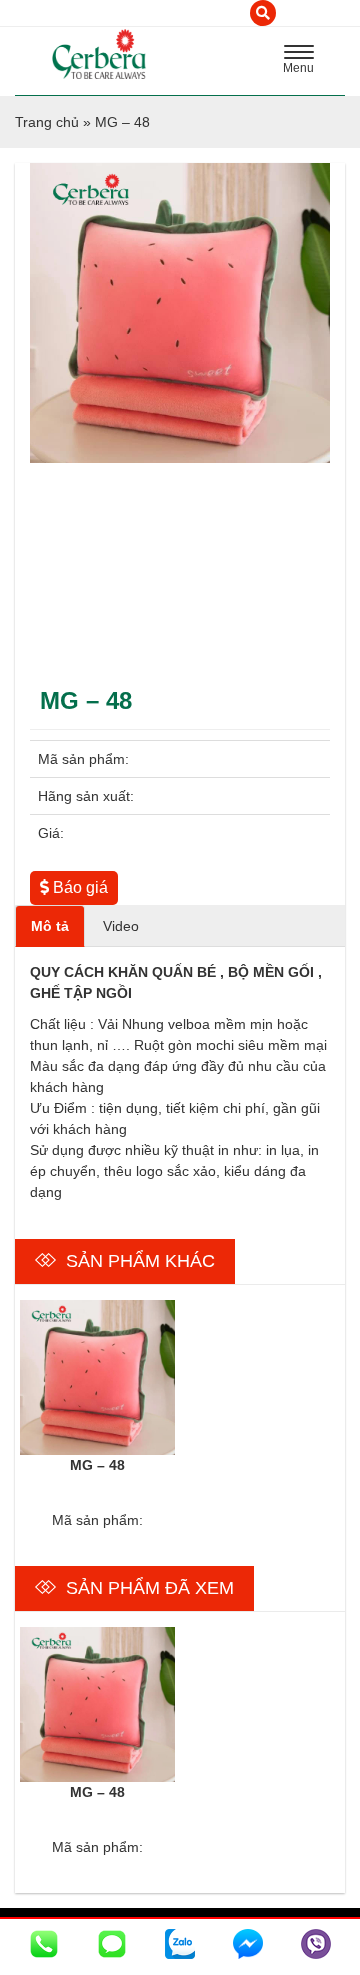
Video (121, 926)
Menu (304, 62)
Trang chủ (47, 122)
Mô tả (50, 926)
